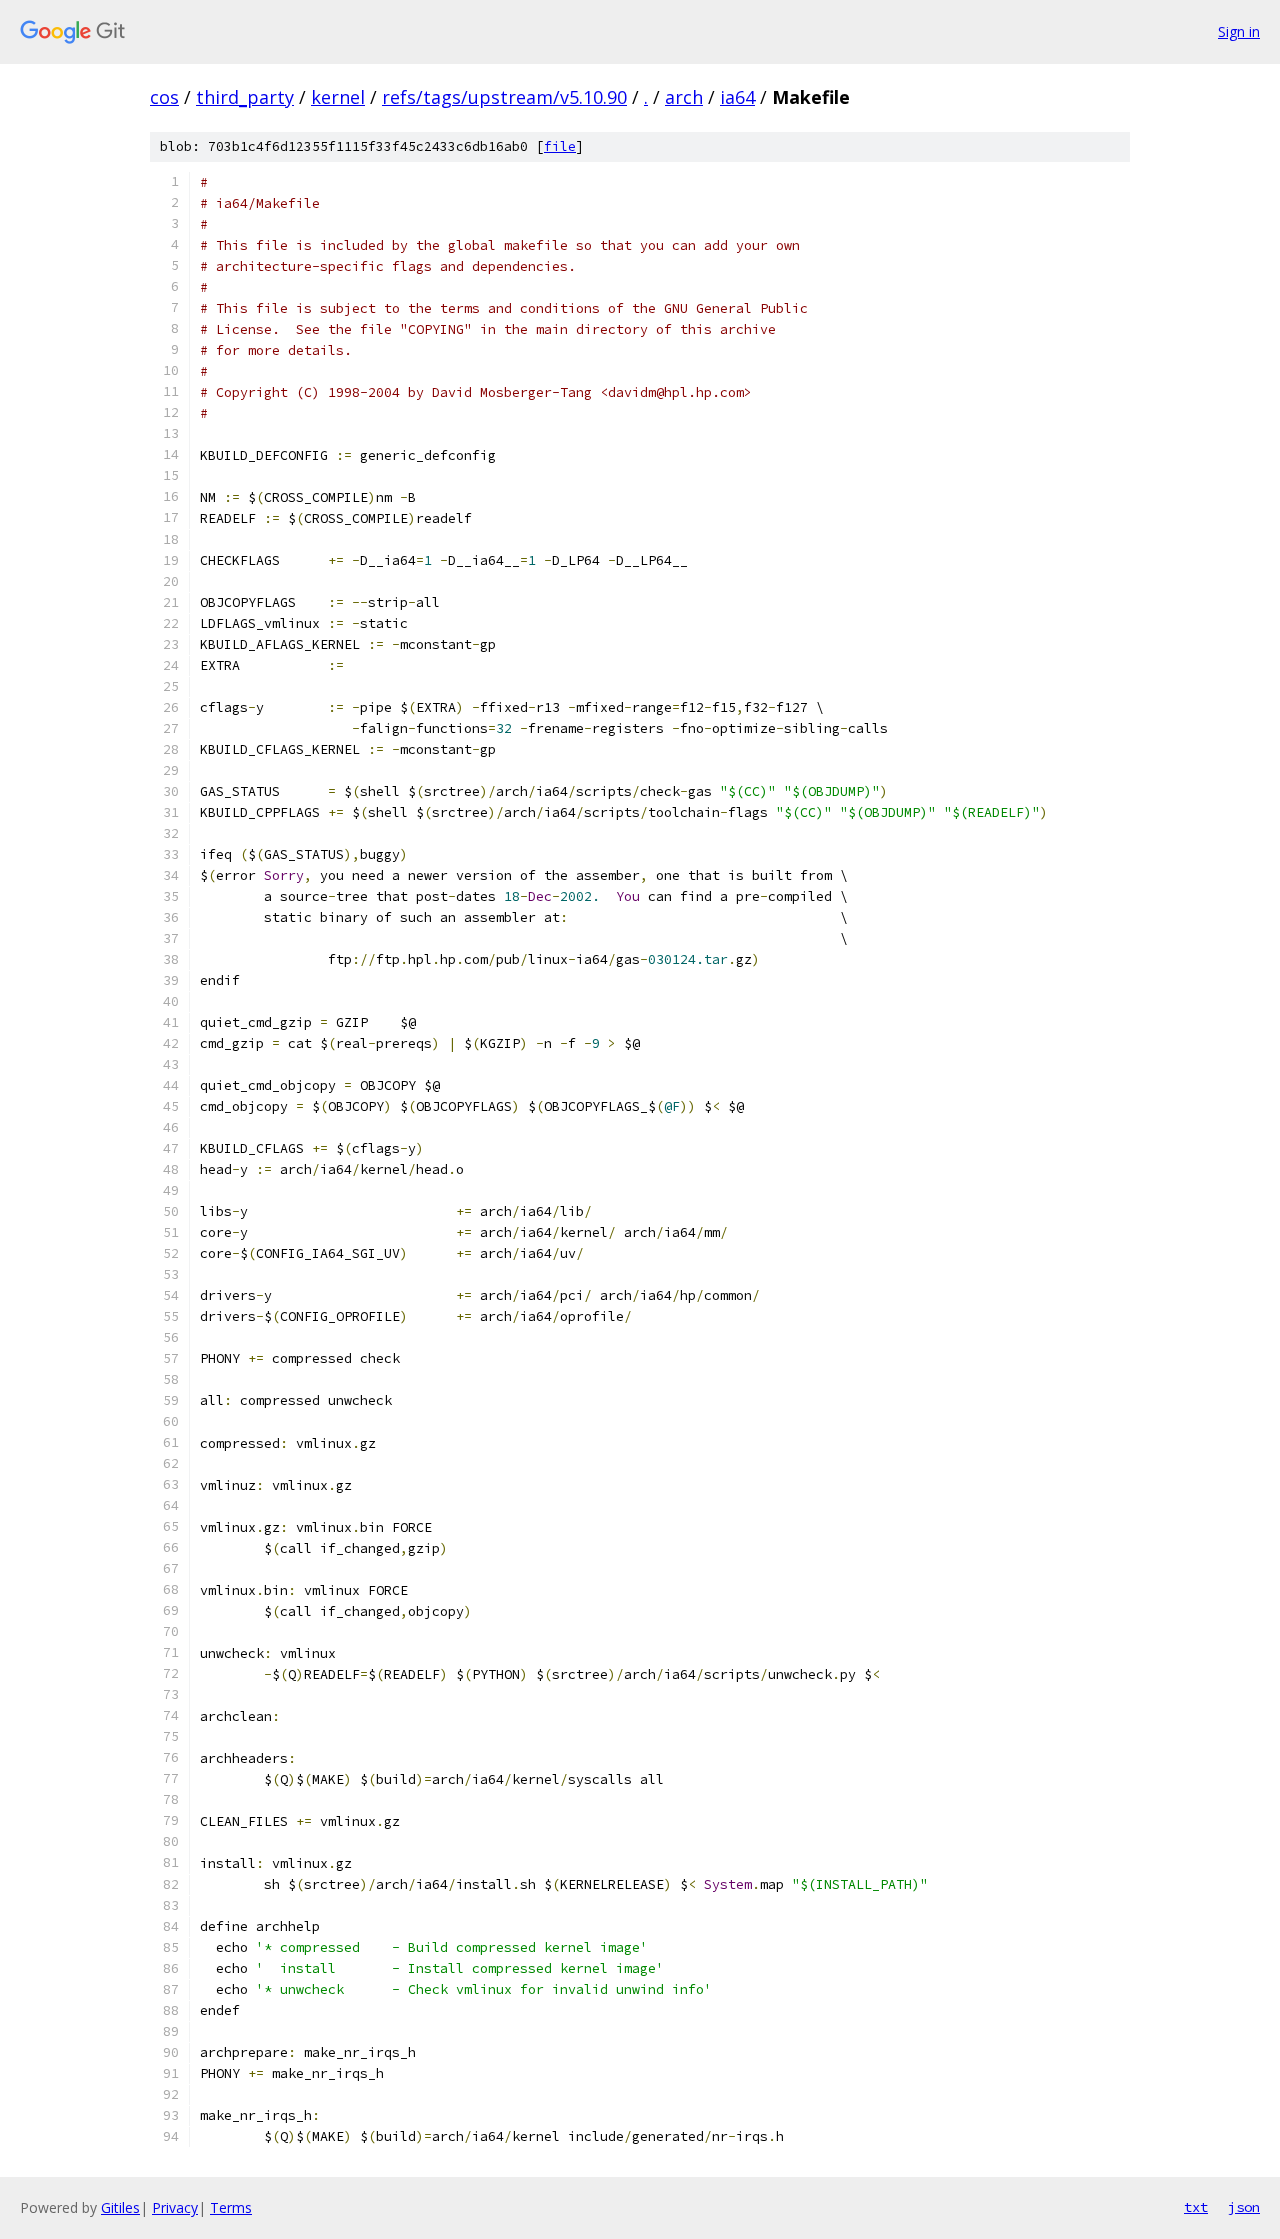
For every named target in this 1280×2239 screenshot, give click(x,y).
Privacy (175, 2207)
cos (164, 97)
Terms (231, 2207)
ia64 (737, 97)
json (1244, 2207)
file (560, 146)
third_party (245, 97)
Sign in (1239, 31)
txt (1196, 2207)
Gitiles (120, 2207)
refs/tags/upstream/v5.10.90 (504, 97)
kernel (338, 97)
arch (684, 97)
